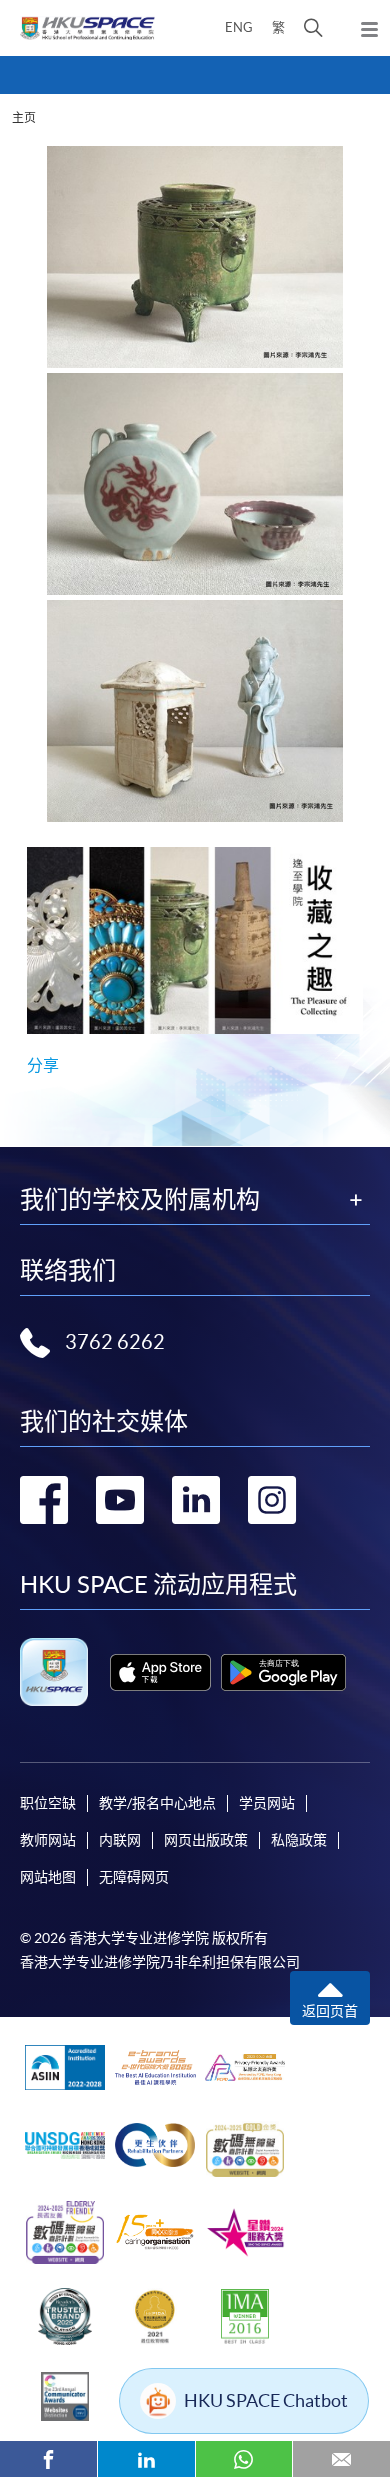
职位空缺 (48, 1803)
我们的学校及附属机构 (140, 1200)
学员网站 (267, 1803)
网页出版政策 (206, 1840)
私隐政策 (299, 1840)
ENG (239, 27)
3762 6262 (115, 1342)
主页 (24, 117)
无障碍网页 (134, 1877)
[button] (313, 28)
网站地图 (48, 1877)
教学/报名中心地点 (157, 1803)
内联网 (120, 1840)
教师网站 (48, 1840)
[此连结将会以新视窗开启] (160, 1672)
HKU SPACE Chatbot (266, 2400)
